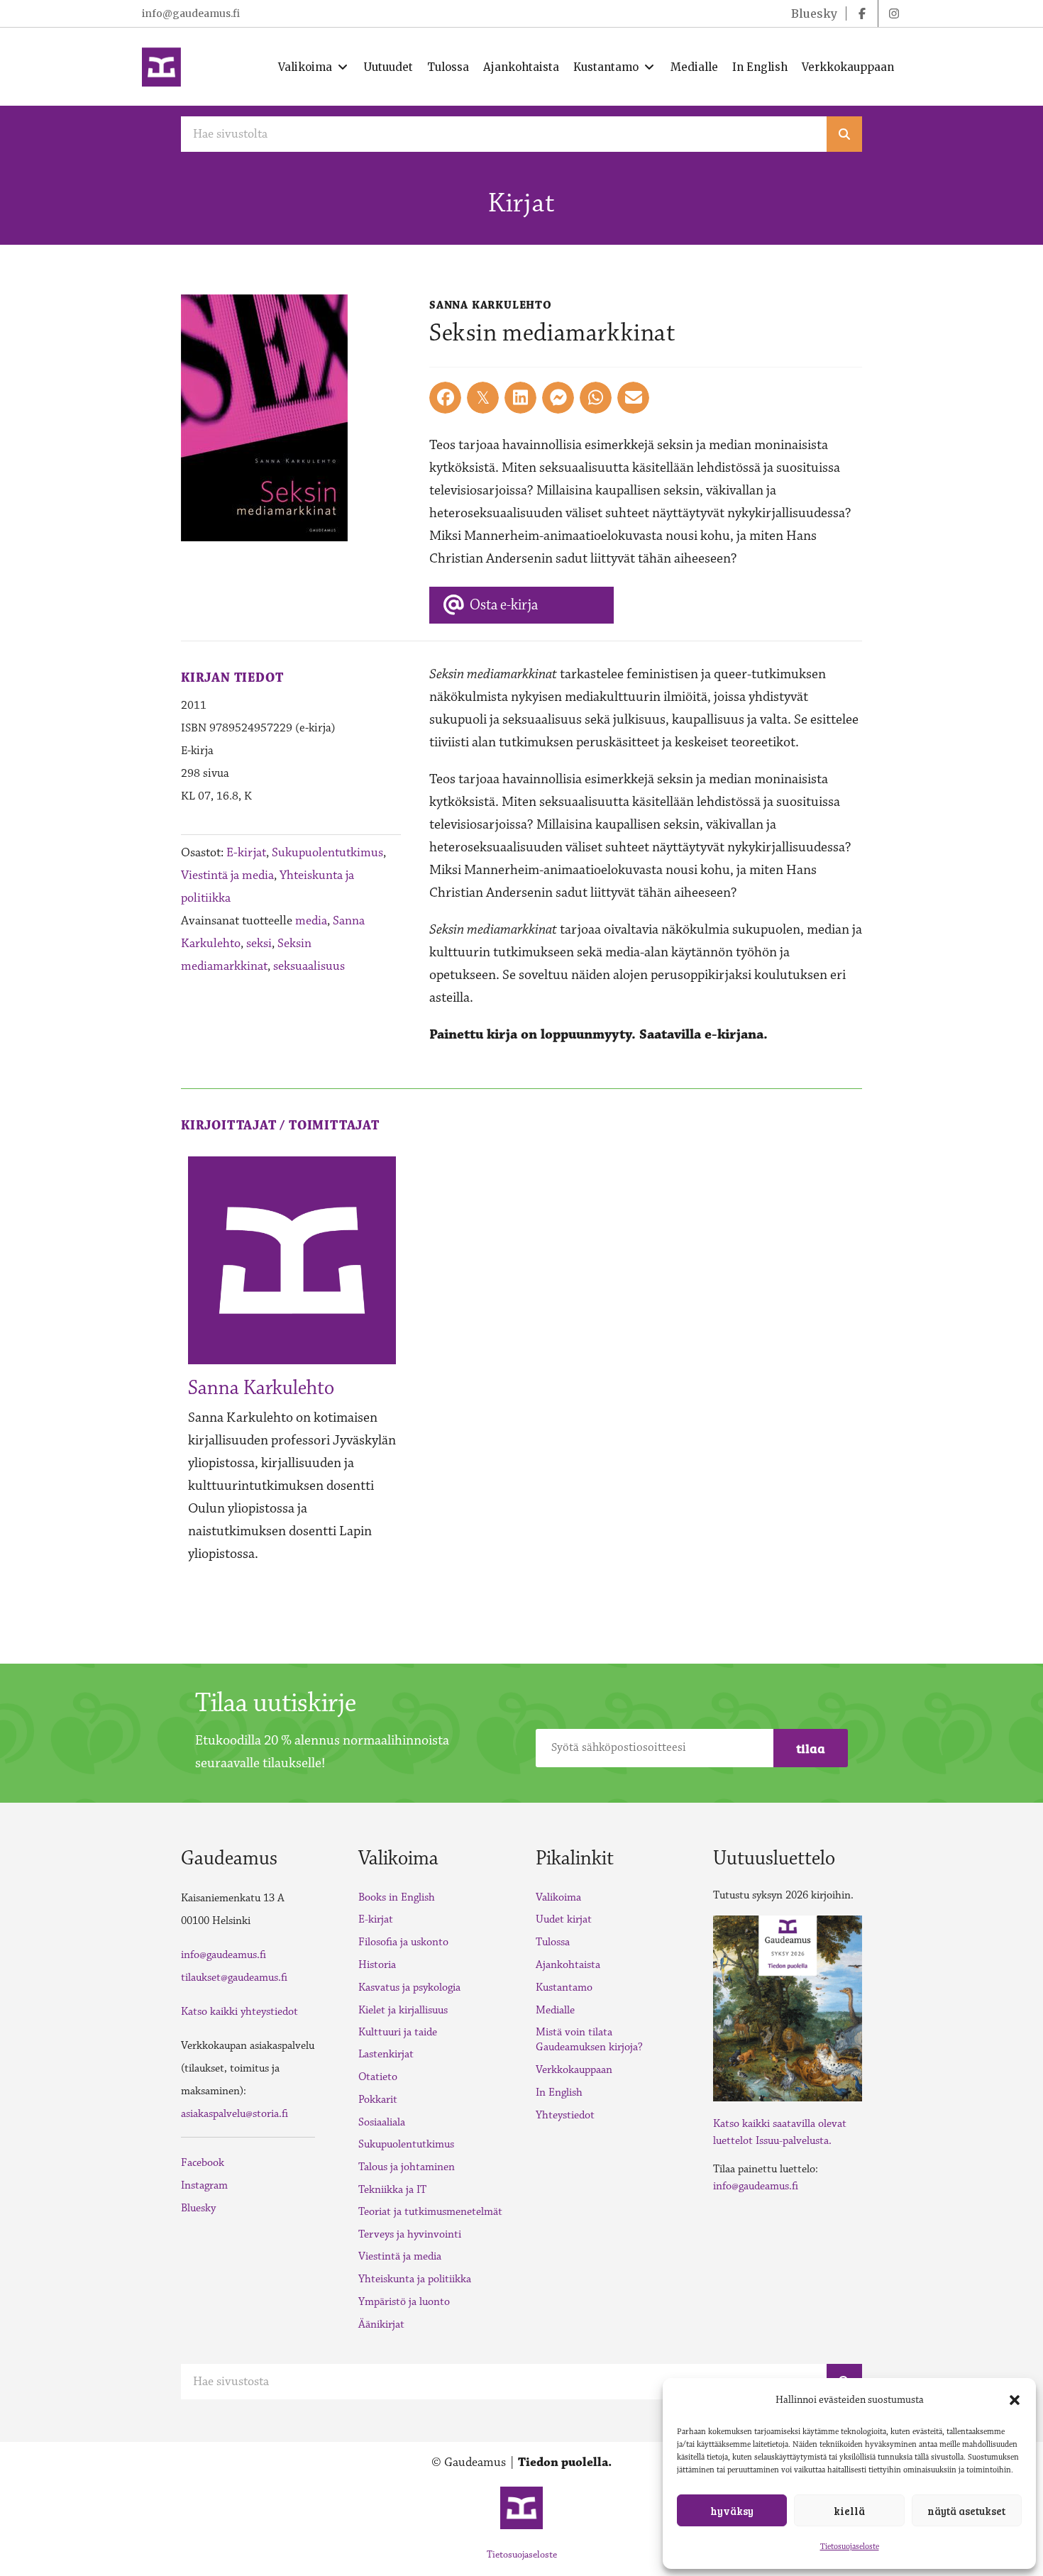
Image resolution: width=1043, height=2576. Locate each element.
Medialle (555, 2010)
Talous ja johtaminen (407, 2167)
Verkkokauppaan (574, 2070)
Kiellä (849, 2511)
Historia (377, 1965)
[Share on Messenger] (558, 398)
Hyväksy (732, 2511)
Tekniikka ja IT (392, 2190)
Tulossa (553, 1942)
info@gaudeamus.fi (191, 13)
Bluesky (198, 2208)
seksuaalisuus (309, 966)
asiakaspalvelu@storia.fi (234, 2114)
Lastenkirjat (386, 2054)
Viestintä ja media (227, 875)
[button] (1015, 2400)
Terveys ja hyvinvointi (410, 2234)
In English (559, 2093)
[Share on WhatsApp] (596, 398)
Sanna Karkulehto (261, 1388)
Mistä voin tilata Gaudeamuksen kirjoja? (589, 2040)
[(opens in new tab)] (788, 2007)
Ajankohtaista (568, 1965)
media (311, 921)
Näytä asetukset (966, 2511)
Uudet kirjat (564, 1919)
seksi (259, 944)
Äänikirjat (381, 2325)
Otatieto (378, 2077)
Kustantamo (564, 1988)
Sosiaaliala (382, 2122)
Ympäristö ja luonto (404, 2302)
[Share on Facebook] (445, 398)
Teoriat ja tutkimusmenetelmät (430, 2212)
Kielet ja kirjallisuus (403, 2010)
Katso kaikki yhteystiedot (239, 2012)
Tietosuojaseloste (850, 2547)
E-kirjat (246, 853)
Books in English (397, 1897)
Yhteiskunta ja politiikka (415, 2279)
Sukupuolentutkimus (327, 853)
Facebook (203, 2163)
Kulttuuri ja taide (398, 2032)
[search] (844, 134)
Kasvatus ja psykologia (409, 1988)
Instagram (204, 2185)
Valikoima (558, 1897)
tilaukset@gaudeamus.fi (234, 1978)
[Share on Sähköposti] (633, 398)
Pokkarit (378, 2100)
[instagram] (894, 13)
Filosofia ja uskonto (403, 1942)
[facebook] (862, 13)
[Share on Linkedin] (520, 398)
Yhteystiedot (565, 2115)
